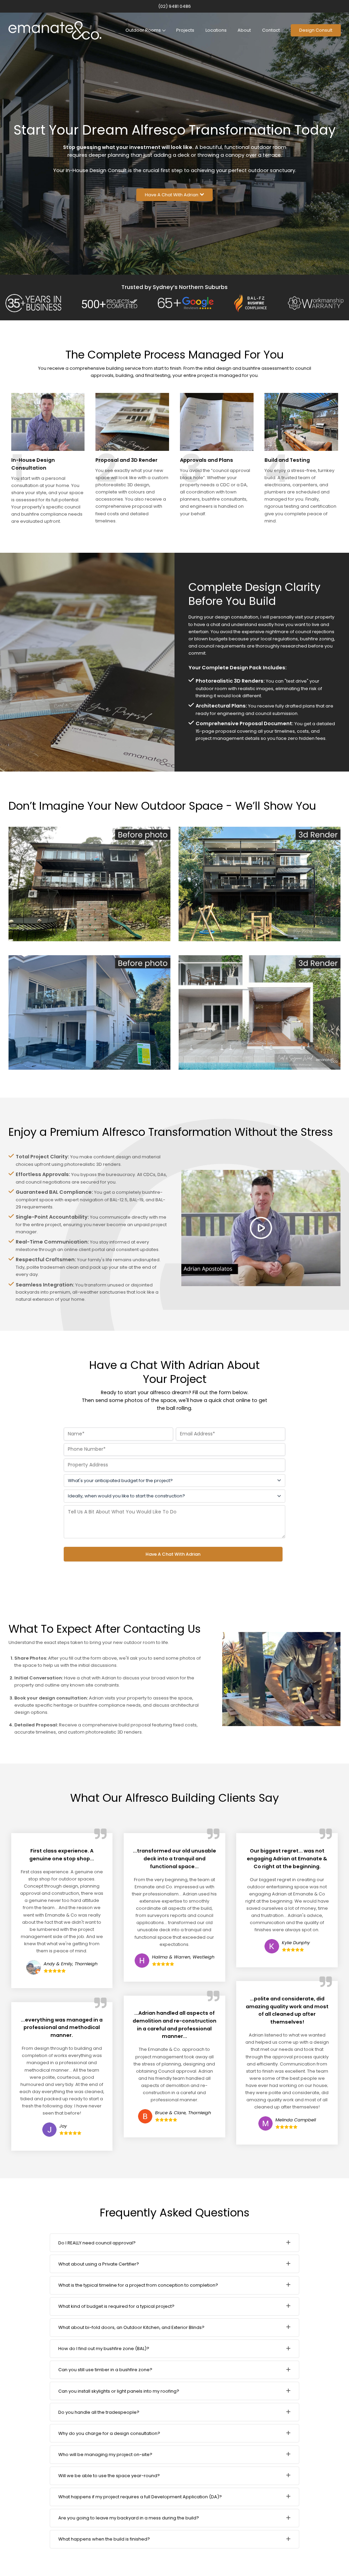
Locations (216, 30)
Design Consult (316, 30)
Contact (271, 30)
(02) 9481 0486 (174, 6)
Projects (185, 30)
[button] (174, 195)
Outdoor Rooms (143, 30)
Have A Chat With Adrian (173, 1554)
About (244, 30)
